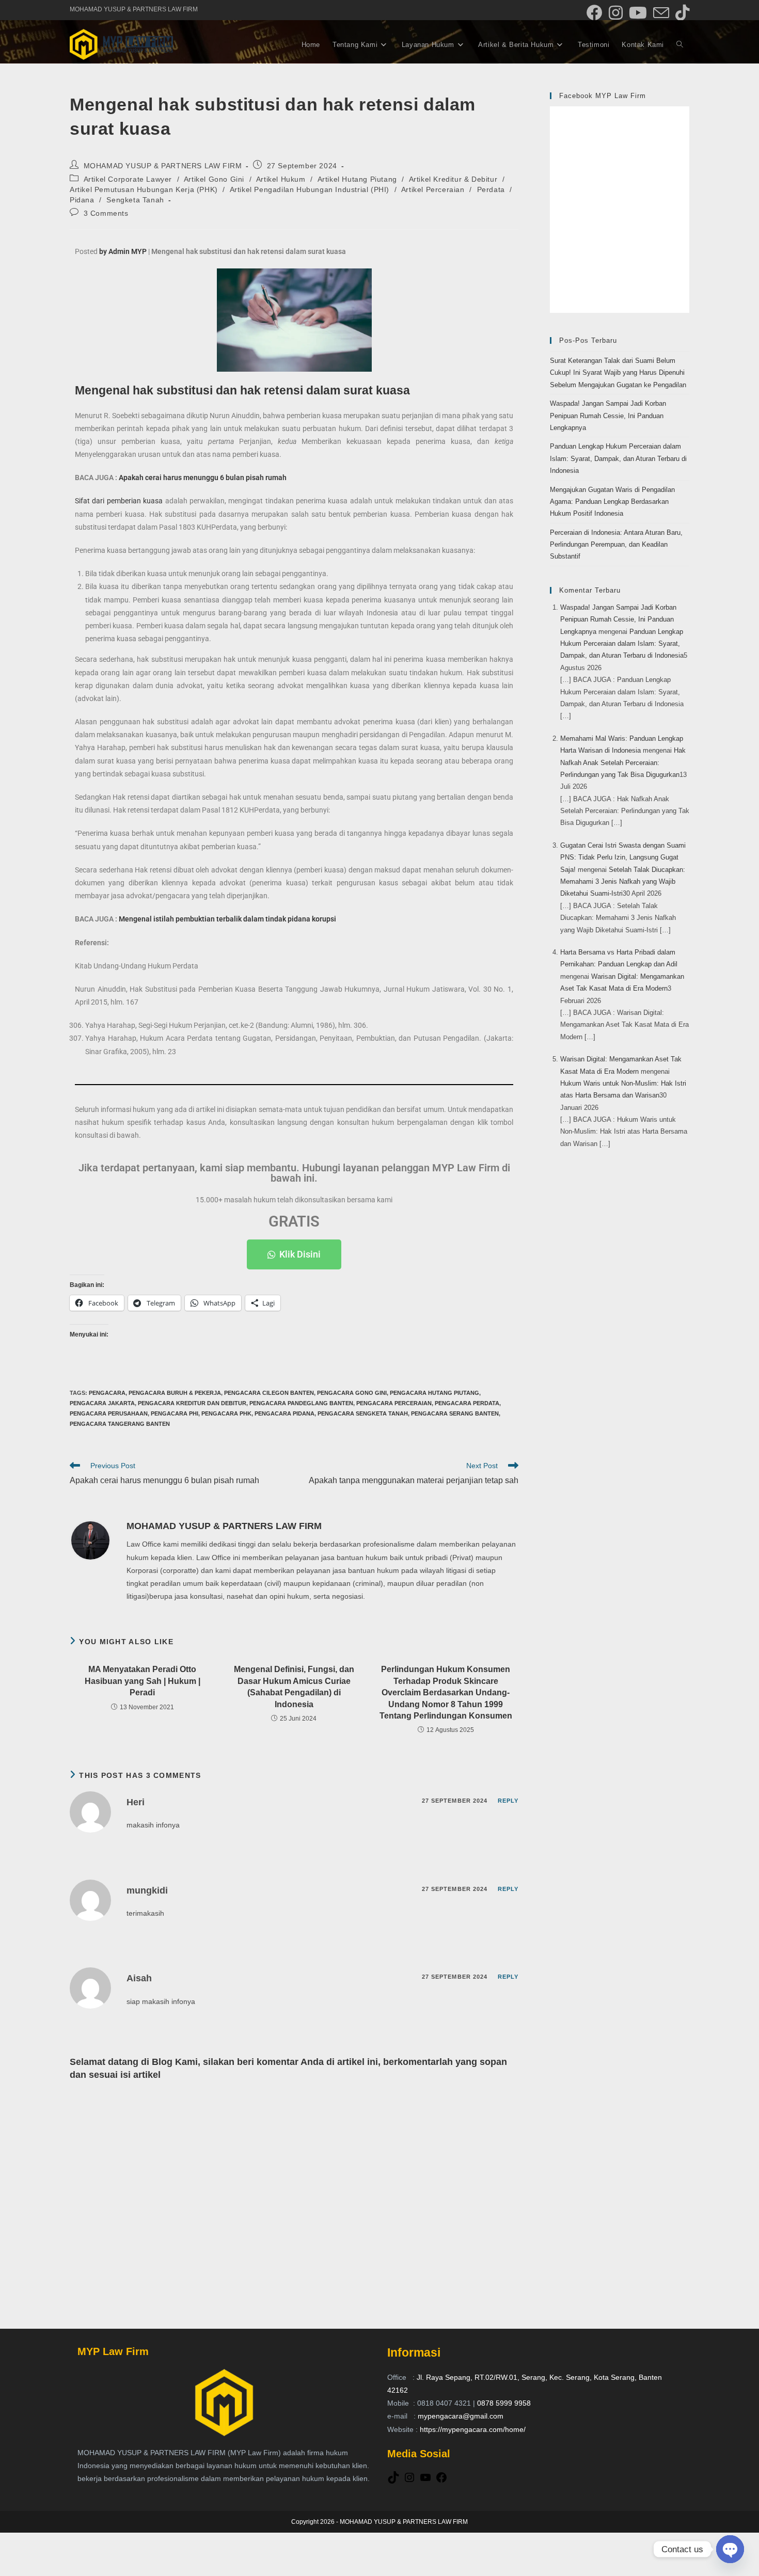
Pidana (82, 200)
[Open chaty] (730, 2549)
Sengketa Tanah (135, 200)
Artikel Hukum (281, 179)
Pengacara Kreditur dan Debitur (192, 1403)
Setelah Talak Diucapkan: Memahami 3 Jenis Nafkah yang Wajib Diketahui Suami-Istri (623, 882)
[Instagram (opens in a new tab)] (616, 13)
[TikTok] (393, 2481)
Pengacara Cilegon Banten (269, 1393)
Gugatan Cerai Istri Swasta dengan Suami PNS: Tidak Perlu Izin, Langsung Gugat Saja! (623, 857)
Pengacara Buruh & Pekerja (175, 1393)
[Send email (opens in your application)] (661, 13)
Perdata (491, 189)
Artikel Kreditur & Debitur (453, 179)
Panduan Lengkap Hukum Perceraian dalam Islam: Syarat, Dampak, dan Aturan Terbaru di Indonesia (618, 458)
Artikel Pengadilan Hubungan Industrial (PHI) (310, 189)
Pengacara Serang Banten (455, 1413)
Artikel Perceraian (433, 189)
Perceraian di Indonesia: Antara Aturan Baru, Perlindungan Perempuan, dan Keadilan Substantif (616, 545)
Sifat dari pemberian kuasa (119, 501)
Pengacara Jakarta (102, 1403)
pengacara (107, 1393)
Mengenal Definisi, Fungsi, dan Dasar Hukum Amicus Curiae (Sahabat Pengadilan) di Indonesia (294, 1687)
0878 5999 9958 (504, 2403)
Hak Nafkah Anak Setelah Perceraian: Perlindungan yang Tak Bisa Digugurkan (623, 762)
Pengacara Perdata (467, 1403)
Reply (508, 1801)
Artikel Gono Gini (214, 179)
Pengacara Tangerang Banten (120, 1424)
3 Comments (106, 213)
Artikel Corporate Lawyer (128, 179)
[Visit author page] (90, 1540)
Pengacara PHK (226, 1413)
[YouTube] (425, 2481)
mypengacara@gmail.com (461, 2416)
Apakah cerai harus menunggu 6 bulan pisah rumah (203, 478)
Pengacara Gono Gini (352, 1393)
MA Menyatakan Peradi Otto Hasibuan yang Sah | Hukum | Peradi (143, 1681)
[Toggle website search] (680, 45)
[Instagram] (409, 2481)
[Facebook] (441, 2481)
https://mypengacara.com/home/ (473, 2429)
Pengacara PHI (175, 1413)
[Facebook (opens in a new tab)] (595, 13)
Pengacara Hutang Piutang (434, 1393)
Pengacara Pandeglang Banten (301, 1403)
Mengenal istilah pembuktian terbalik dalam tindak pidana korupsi (227, 919)
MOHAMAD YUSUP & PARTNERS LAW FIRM (163, 166)
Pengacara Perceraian (394, 1403)
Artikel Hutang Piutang (357, 179)
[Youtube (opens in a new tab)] (638, 13)
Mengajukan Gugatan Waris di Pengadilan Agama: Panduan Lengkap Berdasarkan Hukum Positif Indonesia (612, 502)
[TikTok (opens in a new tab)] (681, 13)
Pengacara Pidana (284, 1413)
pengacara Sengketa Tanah (363, 1413)
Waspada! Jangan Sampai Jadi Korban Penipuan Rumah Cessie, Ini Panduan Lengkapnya (608, 416)
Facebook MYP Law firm (603, 96)
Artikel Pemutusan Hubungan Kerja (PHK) (144, 189)
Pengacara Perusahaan (109, 1413)
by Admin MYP (123, 251)
